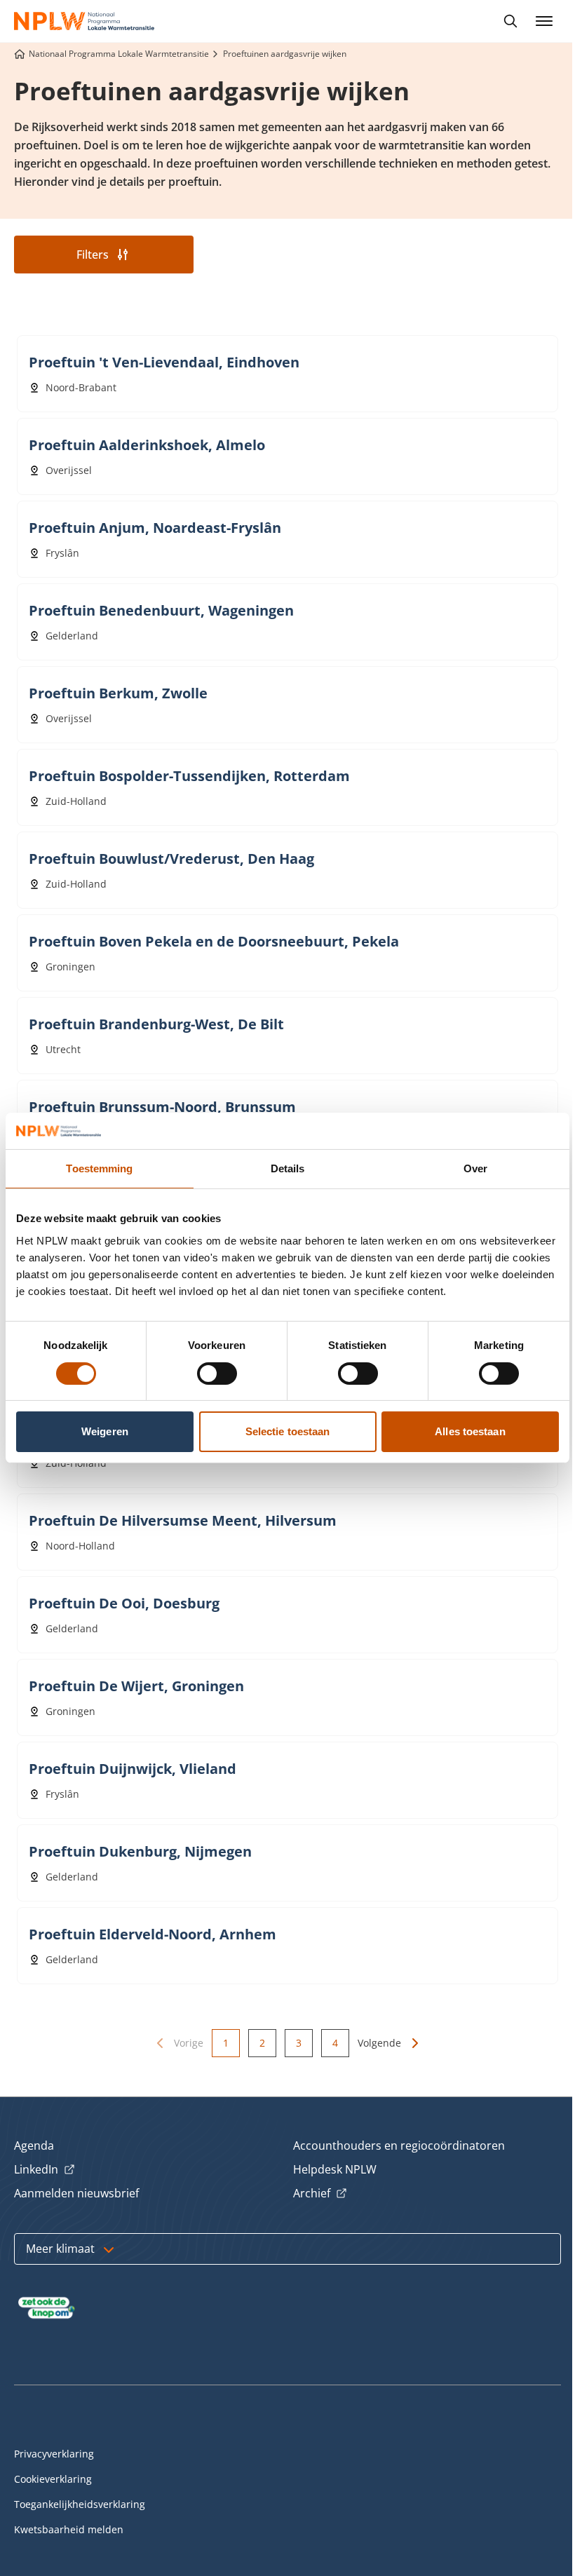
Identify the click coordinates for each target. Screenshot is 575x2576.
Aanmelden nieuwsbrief (76, 2193)
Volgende (379, 2043)
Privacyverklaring (54, 2454)
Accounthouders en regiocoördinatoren (399, 2145)
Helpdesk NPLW (335, 2169)
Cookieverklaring (53, 2479)
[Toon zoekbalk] (510, 21)
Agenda (34, 2145)
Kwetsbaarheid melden (69, 2529)
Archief (320, 2194)
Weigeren (105, 1431)
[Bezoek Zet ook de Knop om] (47, 2308)
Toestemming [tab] (99, 1168)
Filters (93, 255)
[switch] (217, 1374)
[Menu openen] (544, 21)
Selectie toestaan (288, 1431)
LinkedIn (45, 2170)
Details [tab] (288, 1168)
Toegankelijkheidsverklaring (80, 2504)
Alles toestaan (470, 1431)
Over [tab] (475, 1168)
